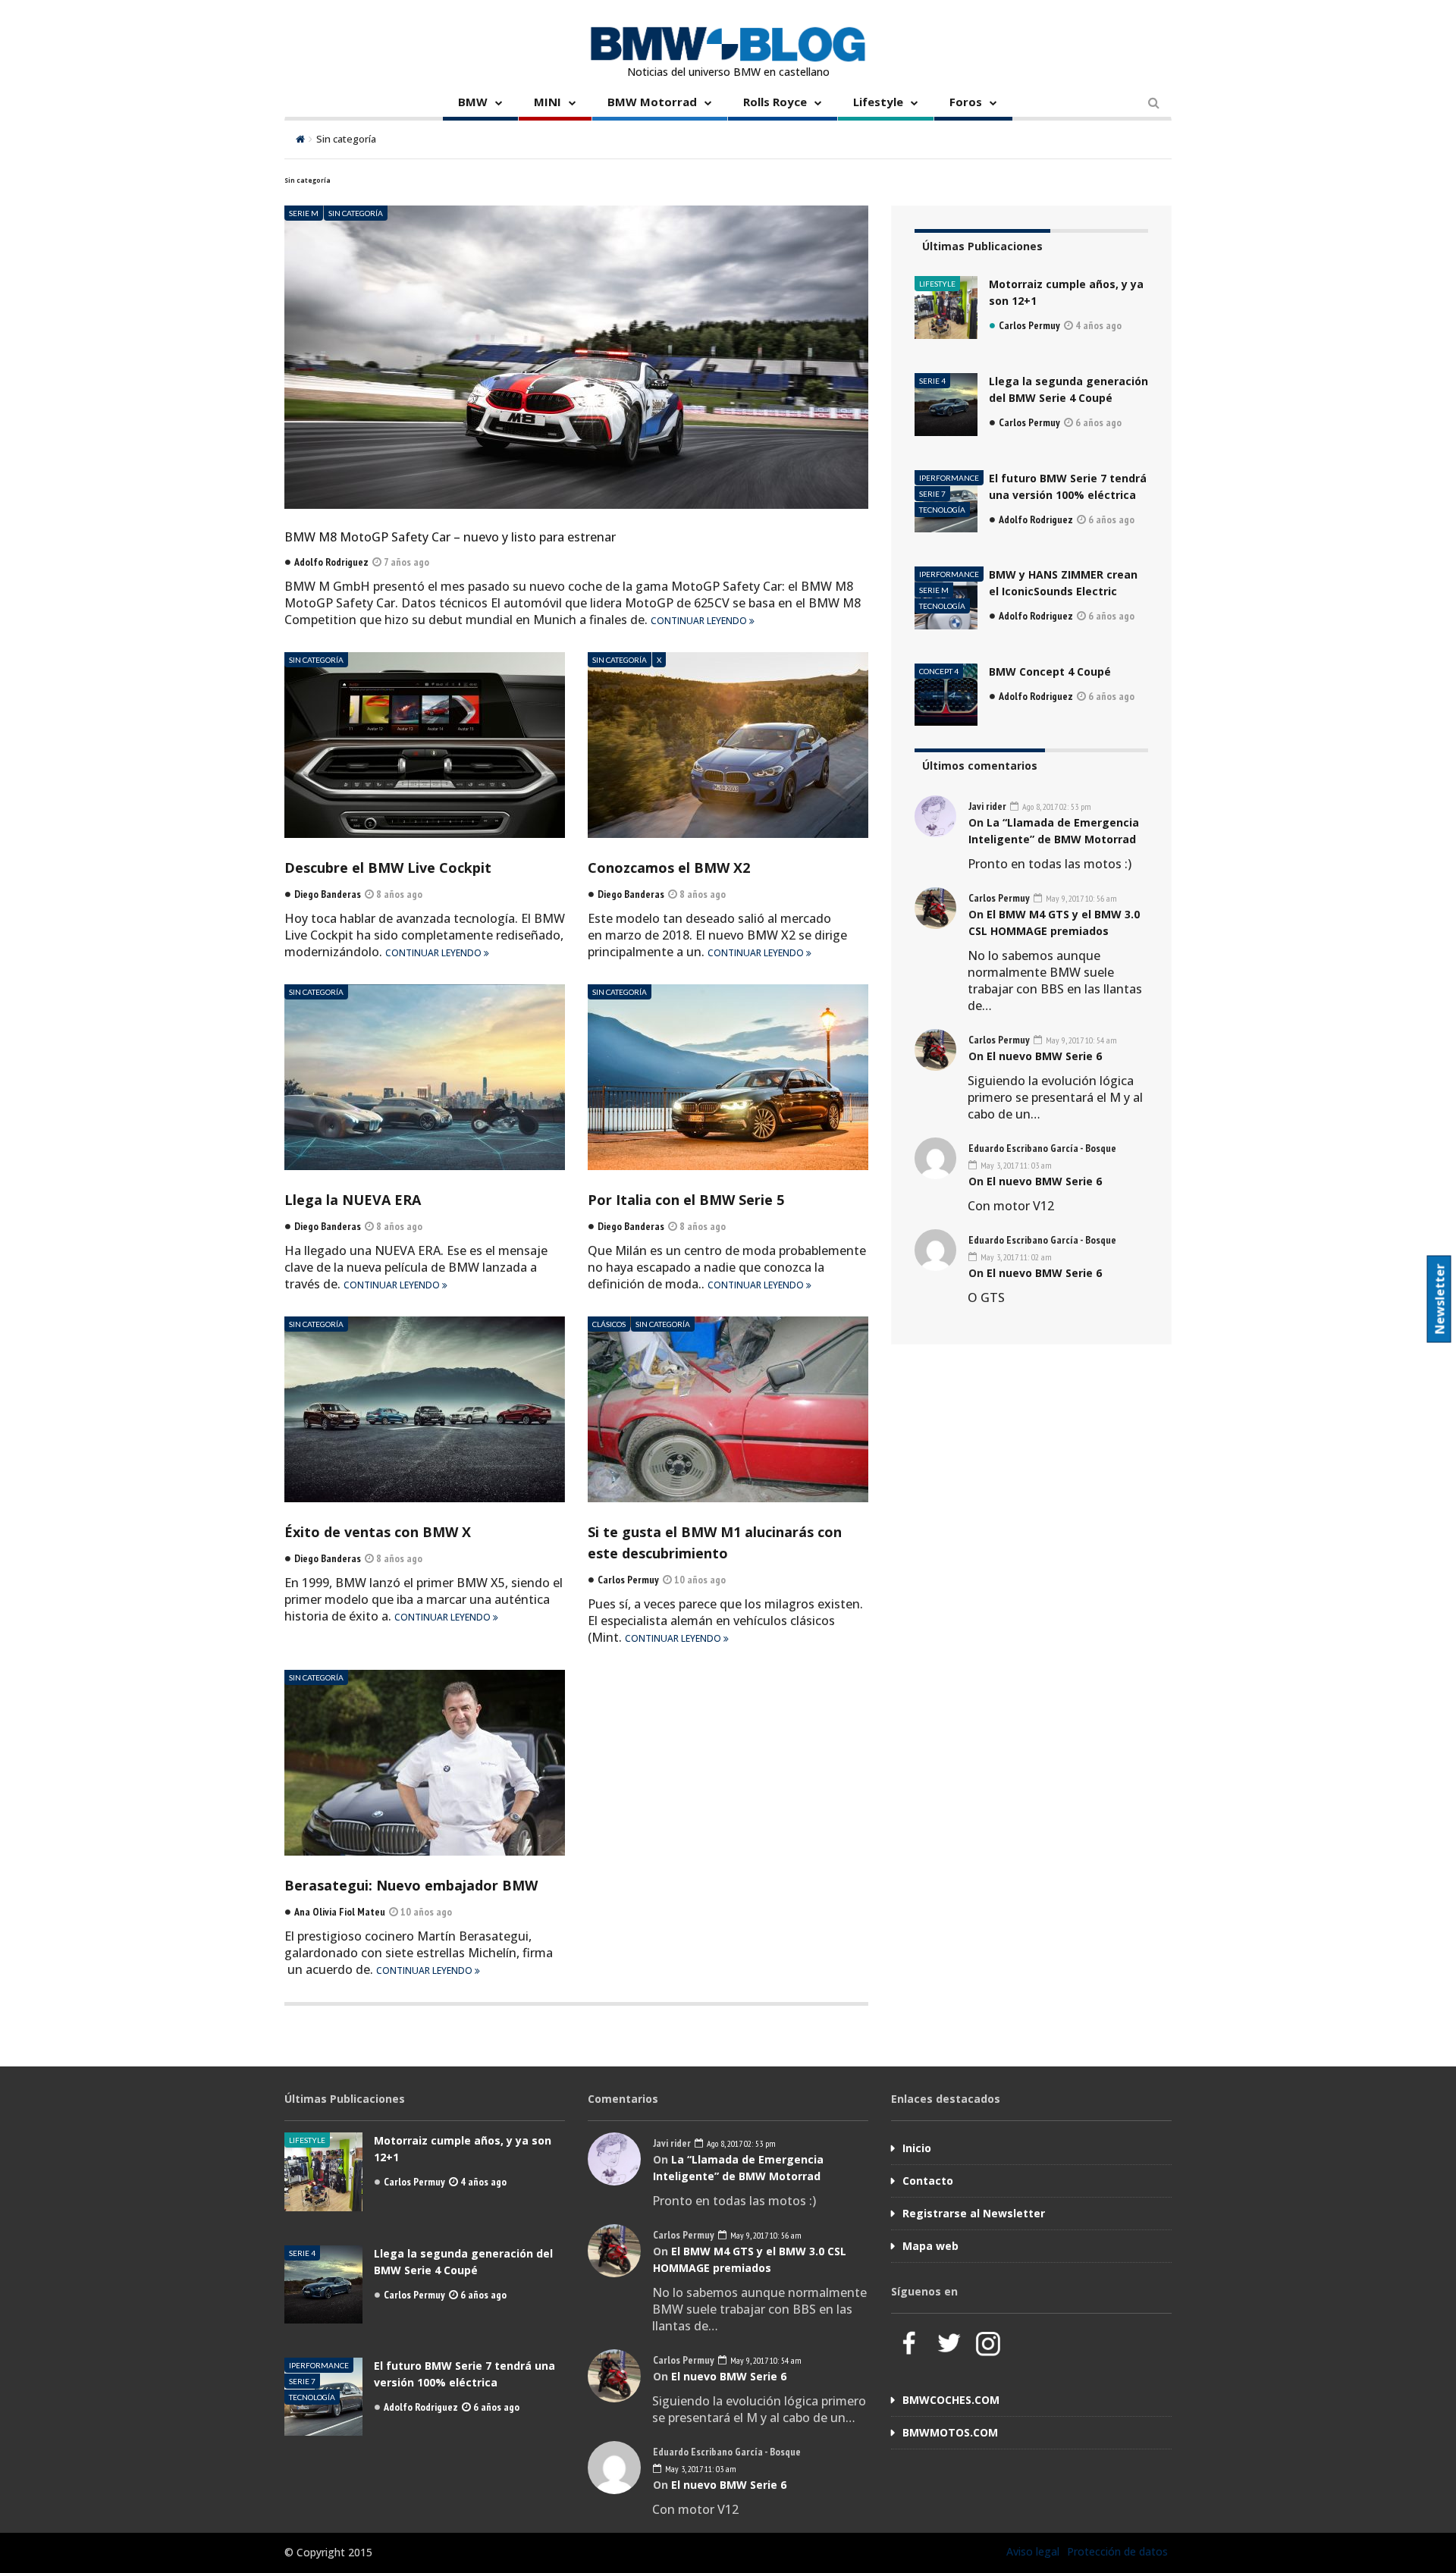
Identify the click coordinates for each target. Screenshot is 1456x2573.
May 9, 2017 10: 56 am (1080, 898)
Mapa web (930, 2246)
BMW (473, 102)
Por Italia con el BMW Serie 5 (686, 1200)
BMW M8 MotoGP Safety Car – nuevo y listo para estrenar (450, 537)
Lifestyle (878, 102)
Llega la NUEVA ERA (353, 1200)
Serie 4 (932, 381)
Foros (966, 102)
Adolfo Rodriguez (1036, 519)
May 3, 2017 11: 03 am (1015, 1165)
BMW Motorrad (652, 102)
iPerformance (949, 478)
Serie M (304, 213)
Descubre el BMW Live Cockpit (388, 868)
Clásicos (609, 1324)
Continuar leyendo (700, 621)
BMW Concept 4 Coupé (1050, 671)
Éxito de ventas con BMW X (378, 1532)
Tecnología (942, 510)
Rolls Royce (775, 102)
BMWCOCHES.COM (951, 2400)
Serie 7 (932, 494)
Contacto (928, 2181)
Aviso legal (1033, 2551)
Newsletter (1440, 1299)
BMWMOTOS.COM (950, 2432)
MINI (548, 102)
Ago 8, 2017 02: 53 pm (1056, 806)
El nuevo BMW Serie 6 (1044, 1056)
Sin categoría (356, 213)
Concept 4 (939, 671)
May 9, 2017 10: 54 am (1080, 1040)
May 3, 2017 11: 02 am (1015, 1257)
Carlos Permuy (1029, 325)
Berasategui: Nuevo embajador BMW (411, 1885)
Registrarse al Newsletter (974, 2213)
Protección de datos (1117, 2551)
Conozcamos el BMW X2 (669, 868)
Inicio (917, 2148)
